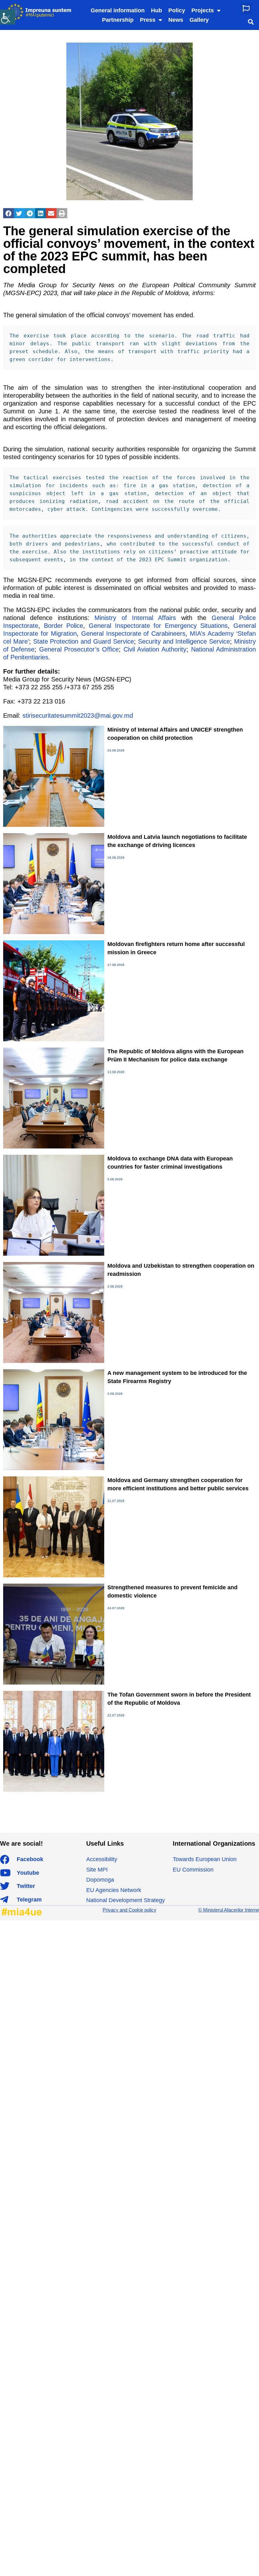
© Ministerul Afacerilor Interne (229, 1910)
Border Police (64, 626)
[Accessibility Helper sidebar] (8, 17)
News (176, 20)
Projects (203, 10)
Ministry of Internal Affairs (135, 618)
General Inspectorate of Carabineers (133, 634)
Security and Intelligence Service (184, 641)
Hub (157, 10)
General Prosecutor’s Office (79, 649)
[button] (246, 8)
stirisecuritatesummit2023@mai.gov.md (78, 716)
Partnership (118, 20)
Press (148, 20)
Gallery (199, 20)
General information (118, 10)
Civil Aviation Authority (155, 649)
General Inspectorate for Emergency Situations (158, 626)
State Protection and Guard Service (84, 641)
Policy (177, 10)
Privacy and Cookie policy (129, 1910)
